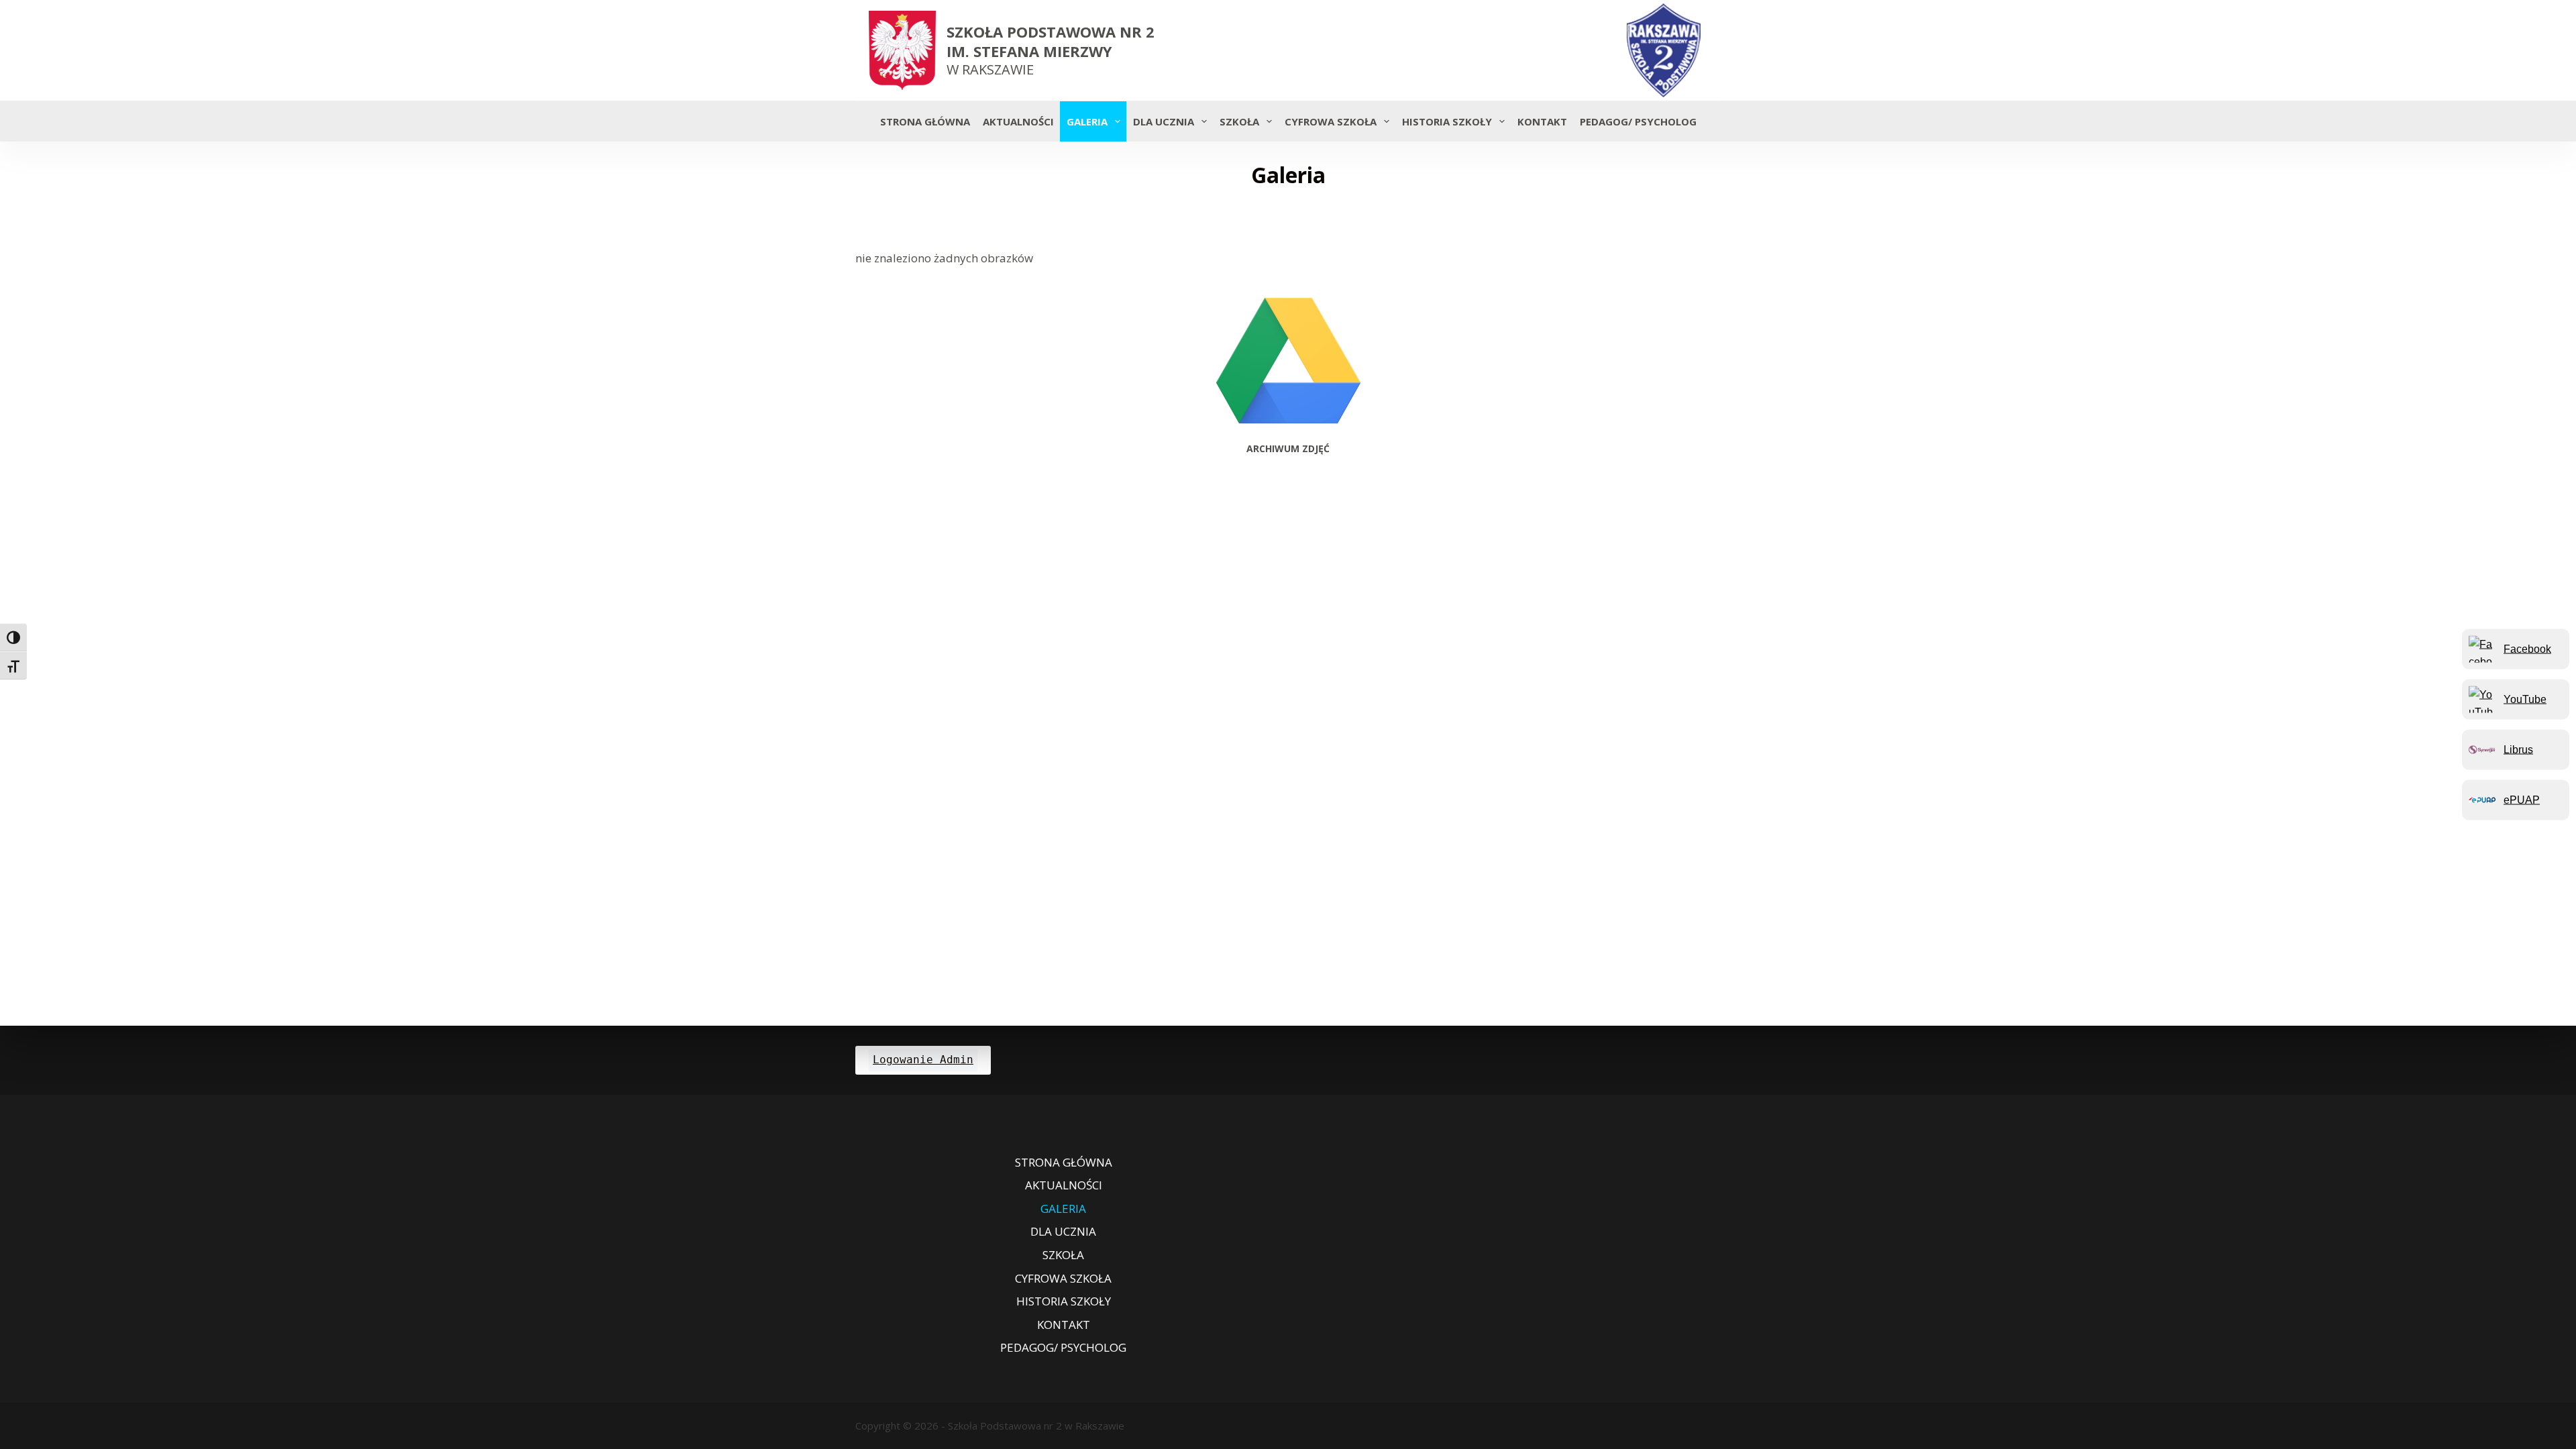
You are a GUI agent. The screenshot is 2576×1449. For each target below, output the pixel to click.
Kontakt (1542, 121)
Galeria (1087, 121)
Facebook (2527, 648)
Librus (2518, 749)
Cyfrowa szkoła (1331, 121)
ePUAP (2522, 799)
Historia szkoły (1447, 121)
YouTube (2525, 699)
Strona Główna (925, 121)
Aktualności (1018, 121)
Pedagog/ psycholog (1638, 121)
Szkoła (1239, 121)
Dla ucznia (1164, 121)
